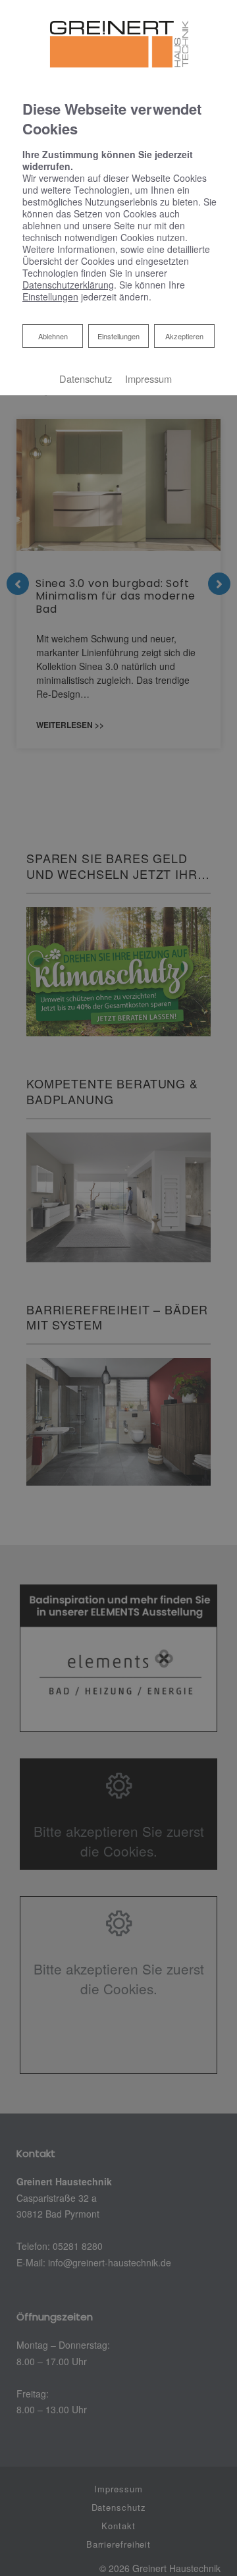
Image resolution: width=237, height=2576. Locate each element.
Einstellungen (118, 336)
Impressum (148, 378)
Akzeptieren (184, 336)
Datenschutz (86, 378)
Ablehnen (53, 336)
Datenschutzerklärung (68, 285)
